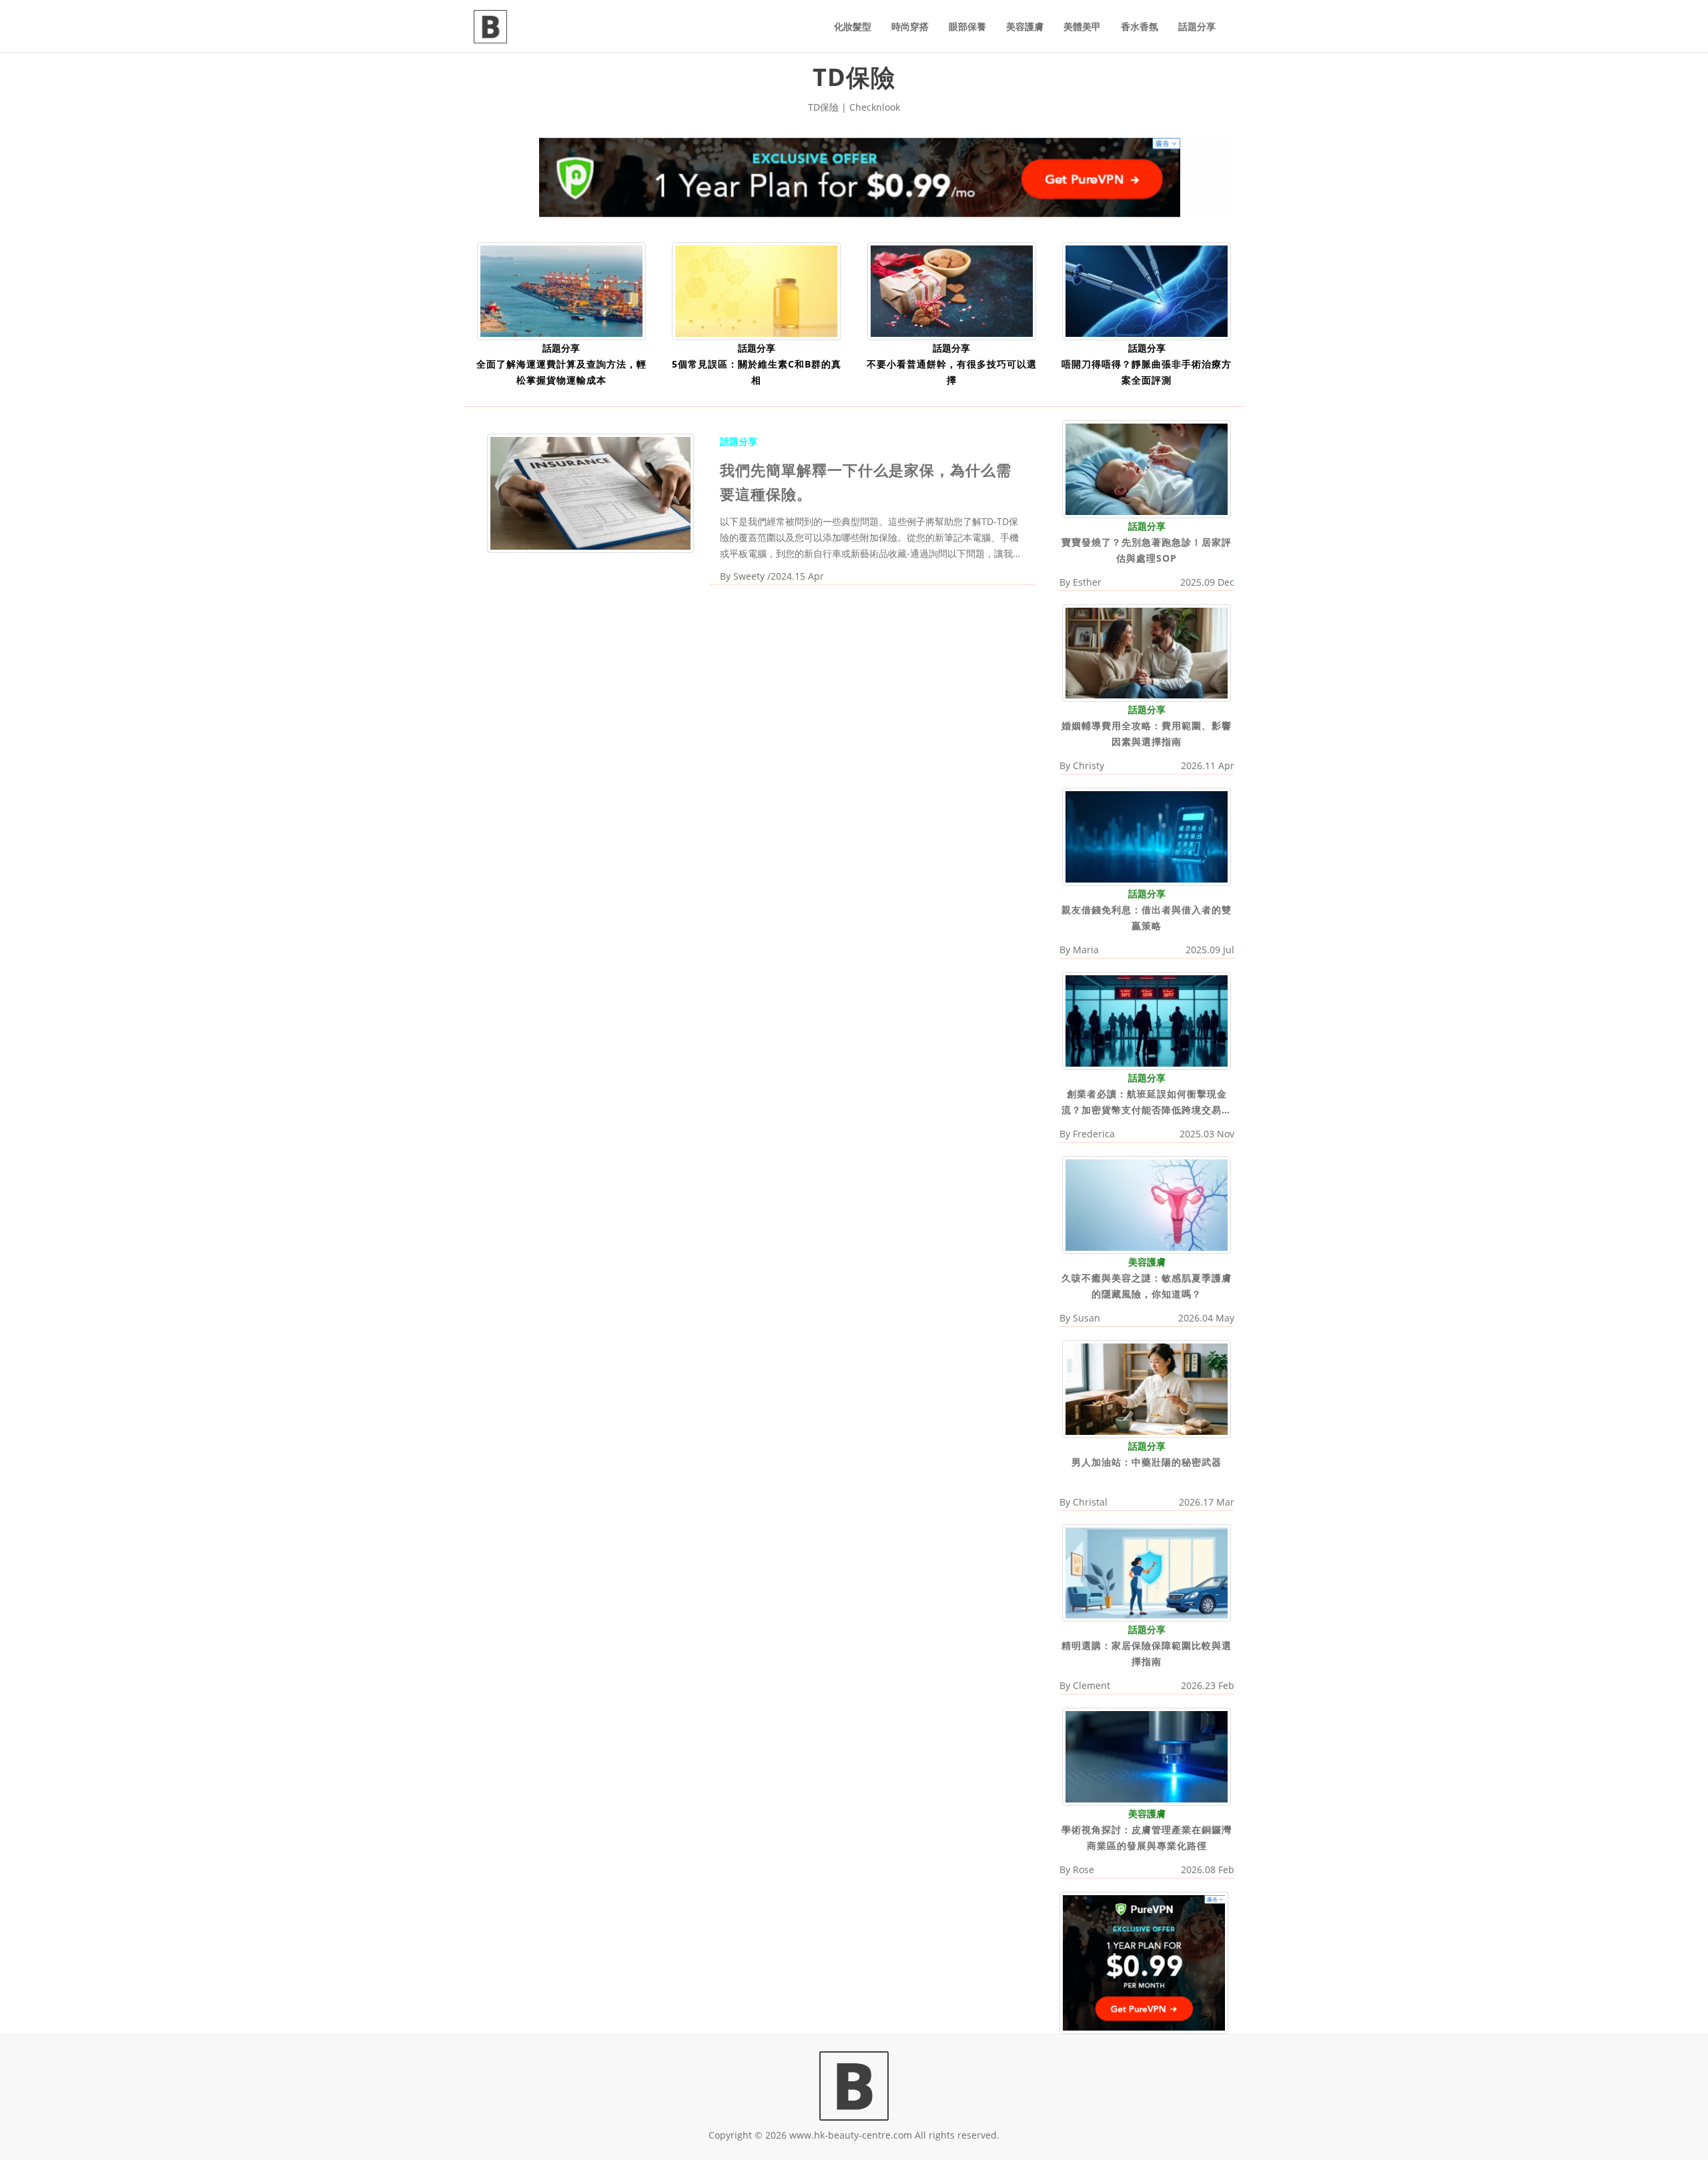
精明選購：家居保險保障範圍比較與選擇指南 (1147, 1653)
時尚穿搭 (910, 26)
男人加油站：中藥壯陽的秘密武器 (1147, 1462)
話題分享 (1197, 26)
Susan (1087, 1318)
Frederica (1094, 1134)
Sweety (749, 576)
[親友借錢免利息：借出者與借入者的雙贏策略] (1147, 836)
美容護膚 (1025, 26)
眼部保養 (967, 26)
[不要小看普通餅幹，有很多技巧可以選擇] (952, 290)
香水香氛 (1140, 26)
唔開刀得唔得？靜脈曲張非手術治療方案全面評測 (1147, 372)
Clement (1092, 1685)
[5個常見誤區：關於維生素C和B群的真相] (756, 290)
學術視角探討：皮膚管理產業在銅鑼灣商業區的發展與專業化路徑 (1147, 1837)
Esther (1087, 582)
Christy (1089, 765)
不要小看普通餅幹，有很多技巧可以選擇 (952, 372)
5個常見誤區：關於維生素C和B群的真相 (757, 372)
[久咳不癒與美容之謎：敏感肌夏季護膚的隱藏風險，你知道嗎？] (1147, 1204)
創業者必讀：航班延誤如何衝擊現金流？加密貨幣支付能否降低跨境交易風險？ (1147, 1103)
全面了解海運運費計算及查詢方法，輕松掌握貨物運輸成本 (561, 372)
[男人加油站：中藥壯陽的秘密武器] (1147, 1388)
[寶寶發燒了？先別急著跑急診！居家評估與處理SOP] (1147, 468)
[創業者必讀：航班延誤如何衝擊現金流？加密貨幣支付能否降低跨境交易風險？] (1147, 1020)
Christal (1090, 1502)
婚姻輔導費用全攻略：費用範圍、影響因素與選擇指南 (1147, 733)
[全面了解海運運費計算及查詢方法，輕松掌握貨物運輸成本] (561, 290)
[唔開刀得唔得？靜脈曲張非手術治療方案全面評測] (1147, 290)
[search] (1234, 19)
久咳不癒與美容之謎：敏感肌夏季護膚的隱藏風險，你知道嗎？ (1147, 1286)
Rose (1084, 1869)
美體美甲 (1082, 26)
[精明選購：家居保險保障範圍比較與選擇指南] (1147, 1572)
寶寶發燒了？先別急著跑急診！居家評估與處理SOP (1147, 550)
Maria (1086, 950)
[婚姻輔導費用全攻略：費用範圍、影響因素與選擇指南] (1147, 652)
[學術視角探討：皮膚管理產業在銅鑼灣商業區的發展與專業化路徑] (1147, 1756)
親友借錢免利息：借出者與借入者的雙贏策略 (1147, 918)
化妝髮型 (853, 26)
